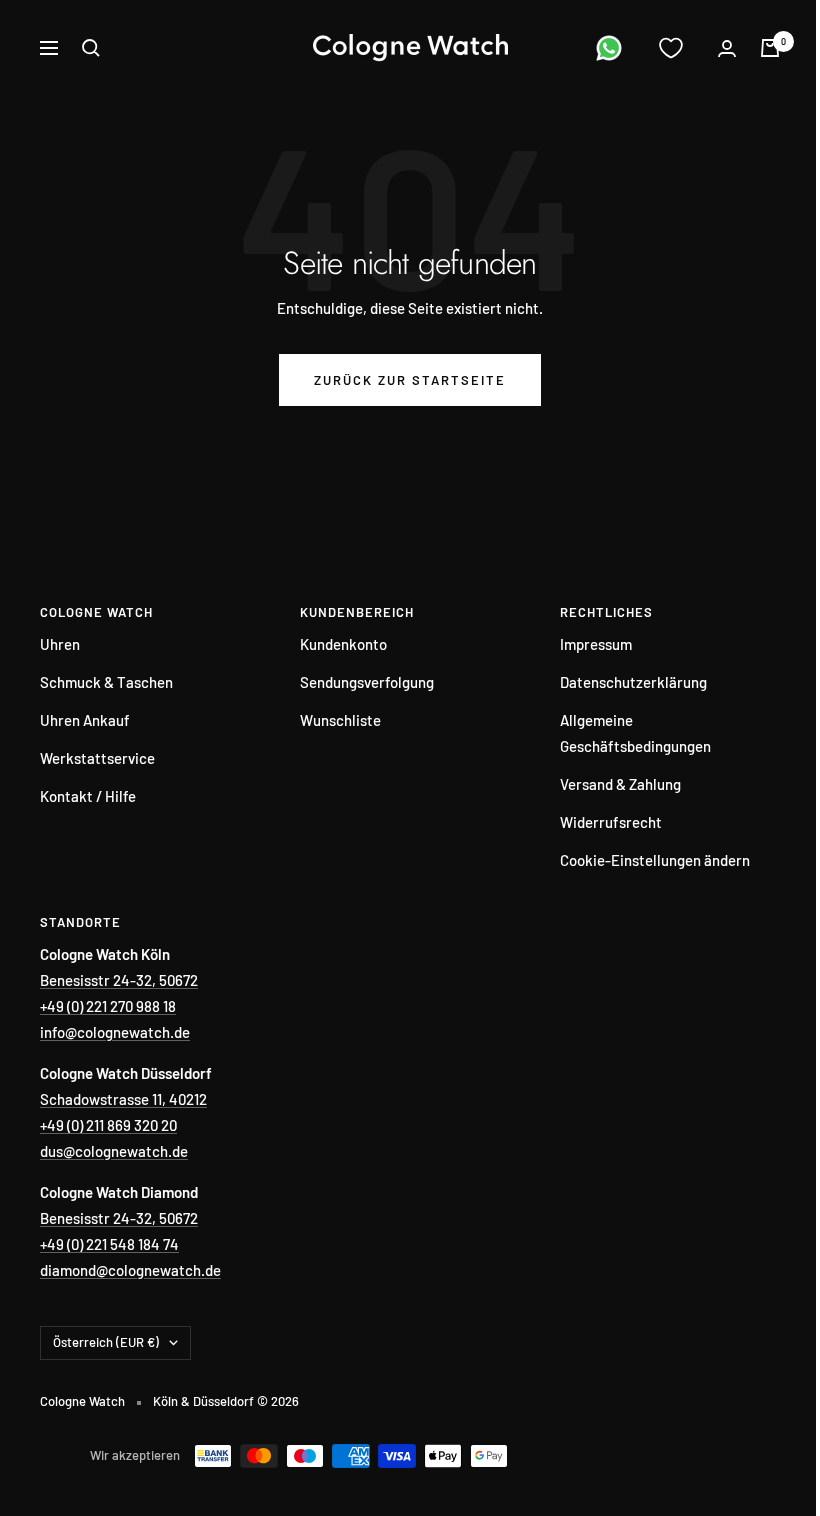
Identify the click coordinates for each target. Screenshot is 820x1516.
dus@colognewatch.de (114, 1151)
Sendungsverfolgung (367, 682)
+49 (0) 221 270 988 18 (108, 1006)
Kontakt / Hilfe (88, 796)
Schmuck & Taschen (106, 682)
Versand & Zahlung (620, 784)
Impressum (596, 644)
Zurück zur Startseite (410, 380)
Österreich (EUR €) (106, 1342)
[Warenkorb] (770, 48)
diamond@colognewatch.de (130, 1270)
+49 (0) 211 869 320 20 (108, 1125)
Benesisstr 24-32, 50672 (119, 980)
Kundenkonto (343, 644)
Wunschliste (340, 720)
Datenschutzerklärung (633, 682)
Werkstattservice (97, 758)
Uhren (60, 644)
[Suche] (91, 48)
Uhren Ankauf (85, 720)
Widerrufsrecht (611, 822)
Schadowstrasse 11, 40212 (123, 1099)
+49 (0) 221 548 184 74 (109, 1244)
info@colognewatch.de (115, 1032)
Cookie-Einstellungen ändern (655, 860)
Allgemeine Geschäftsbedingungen (635, 733)
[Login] (727, 48)
